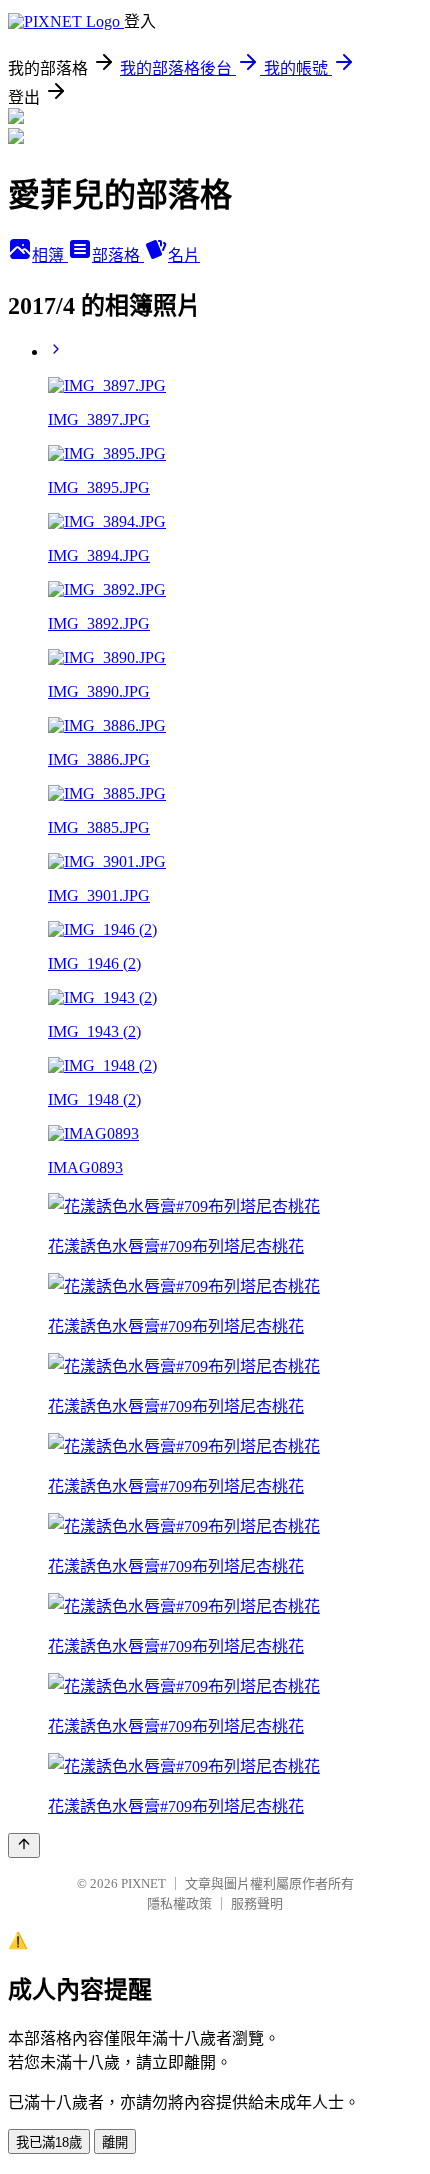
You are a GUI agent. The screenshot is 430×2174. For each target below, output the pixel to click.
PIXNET (143, 1883)
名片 (184, 255)
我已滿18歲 (49, 2142)
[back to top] (24, 1845)
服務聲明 (257, 1903)
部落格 (118, 255)
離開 (115, 2142)
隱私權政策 (179, 1903)
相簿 (50, 255)
